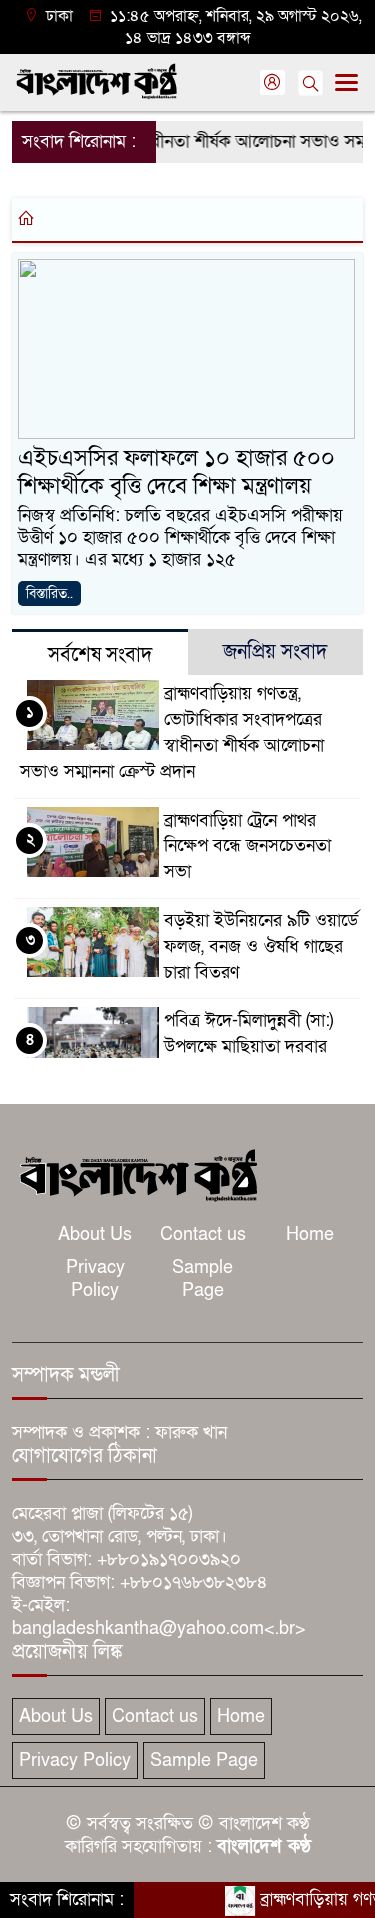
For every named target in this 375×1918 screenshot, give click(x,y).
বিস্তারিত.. (49, 593)
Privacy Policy (95, 1279)
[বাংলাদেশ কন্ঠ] (137, 1173)
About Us (95, 1234)
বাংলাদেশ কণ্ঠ (264, 1846)
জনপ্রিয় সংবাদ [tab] (275, 652)
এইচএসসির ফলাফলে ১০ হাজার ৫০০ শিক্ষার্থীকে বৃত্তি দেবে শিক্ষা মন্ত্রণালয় (176, 472)
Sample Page (202, 1279)
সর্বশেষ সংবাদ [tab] (100, 655)
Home (310, 1234)
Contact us (203, 1234)
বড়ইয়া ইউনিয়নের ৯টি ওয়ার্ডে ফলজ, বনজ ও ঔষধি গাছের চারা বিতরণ (261, 946)
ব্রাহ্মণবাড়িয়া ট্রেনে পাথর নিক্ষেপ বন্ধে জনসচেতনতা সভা (247, 846)
